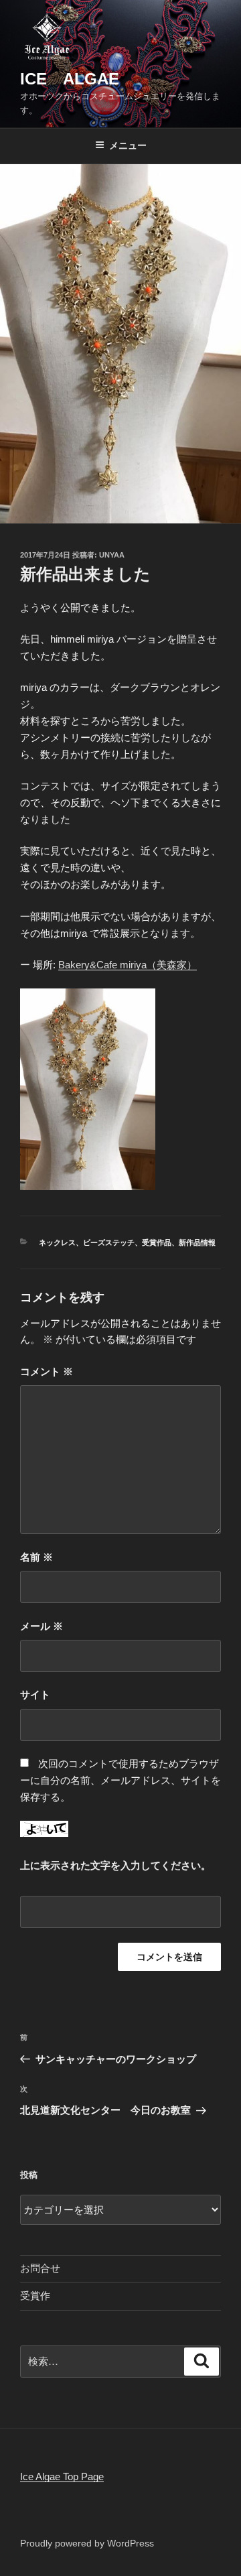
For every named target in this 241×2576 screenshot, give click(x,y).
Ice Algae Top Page (62, 2476)
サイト (35, 1694)
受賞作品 (157, 1242)
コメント (47, 1371)
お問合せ (40, 2268)
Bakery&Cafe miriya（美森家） (128, 965)
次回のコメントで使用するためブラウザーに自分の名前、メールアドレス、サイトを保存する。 (120, 1780)
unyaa (112, 555)
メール (42, 1626)
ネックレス (57, 1242)
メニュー (128, 145)
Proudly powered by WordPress (87, 2543)
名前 (36, 1557)
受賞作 (35, 2296)
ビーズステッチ (109, 1242)
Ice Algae (70, 79)
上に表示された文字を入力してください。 (115, 1865)
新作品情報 (197, 1242)
